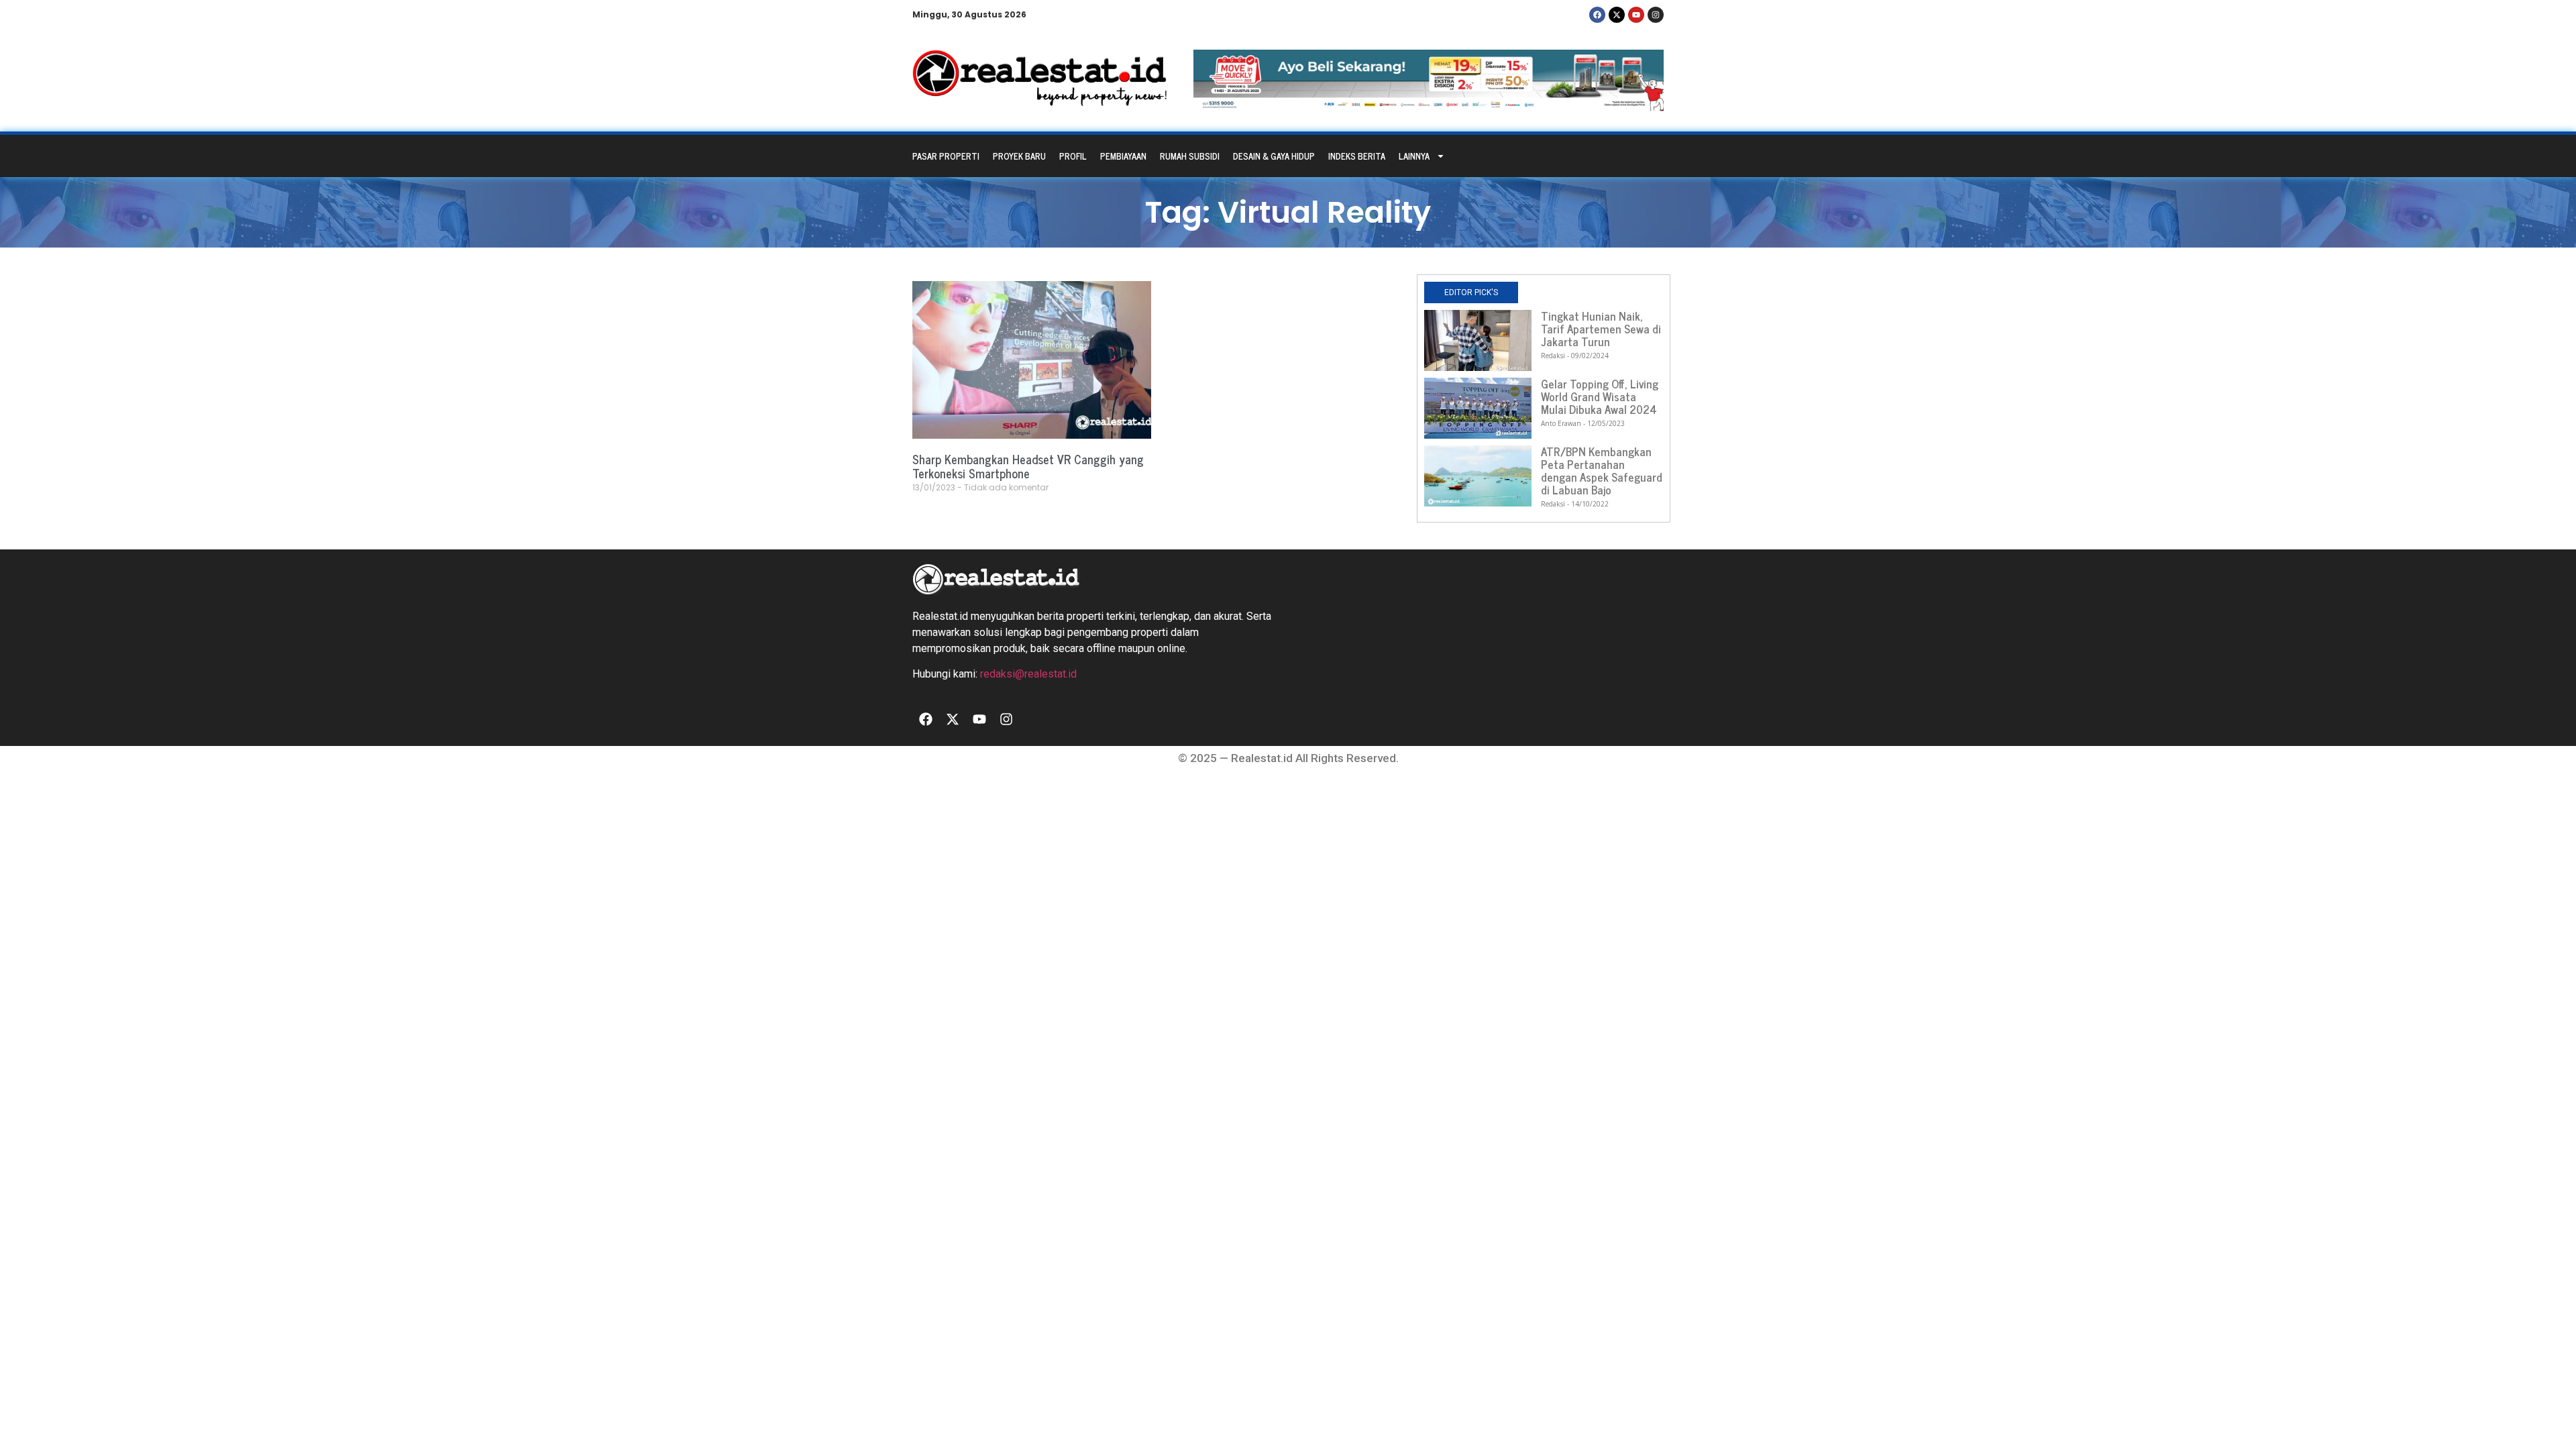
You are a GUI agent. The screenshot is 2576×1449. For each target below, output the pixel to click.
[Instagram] (1656, 15)
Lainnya (1414, 156)
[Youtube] (1636, 15)
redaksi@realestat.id (1028, 674)
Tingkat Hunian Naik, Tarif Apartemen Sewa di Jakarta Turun (1601, 329)
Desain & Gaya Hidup (1274, 156)
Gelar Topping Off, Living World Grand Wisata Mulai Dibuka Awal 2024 (1600, 396)
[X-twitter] (1617, 15)
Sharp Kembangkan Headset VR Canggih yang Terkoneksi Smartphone (1028, 466)
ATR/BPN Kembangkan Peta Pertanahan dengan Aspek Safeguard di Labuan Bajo (1602, 471)
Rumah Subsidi (1190, 156)
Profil (1073, 156)
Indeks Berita (1357, 156)
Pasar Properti (946, 156)
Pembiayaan (1123, 156)
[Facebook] (1597, 15)
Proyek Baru (1019, 156)
